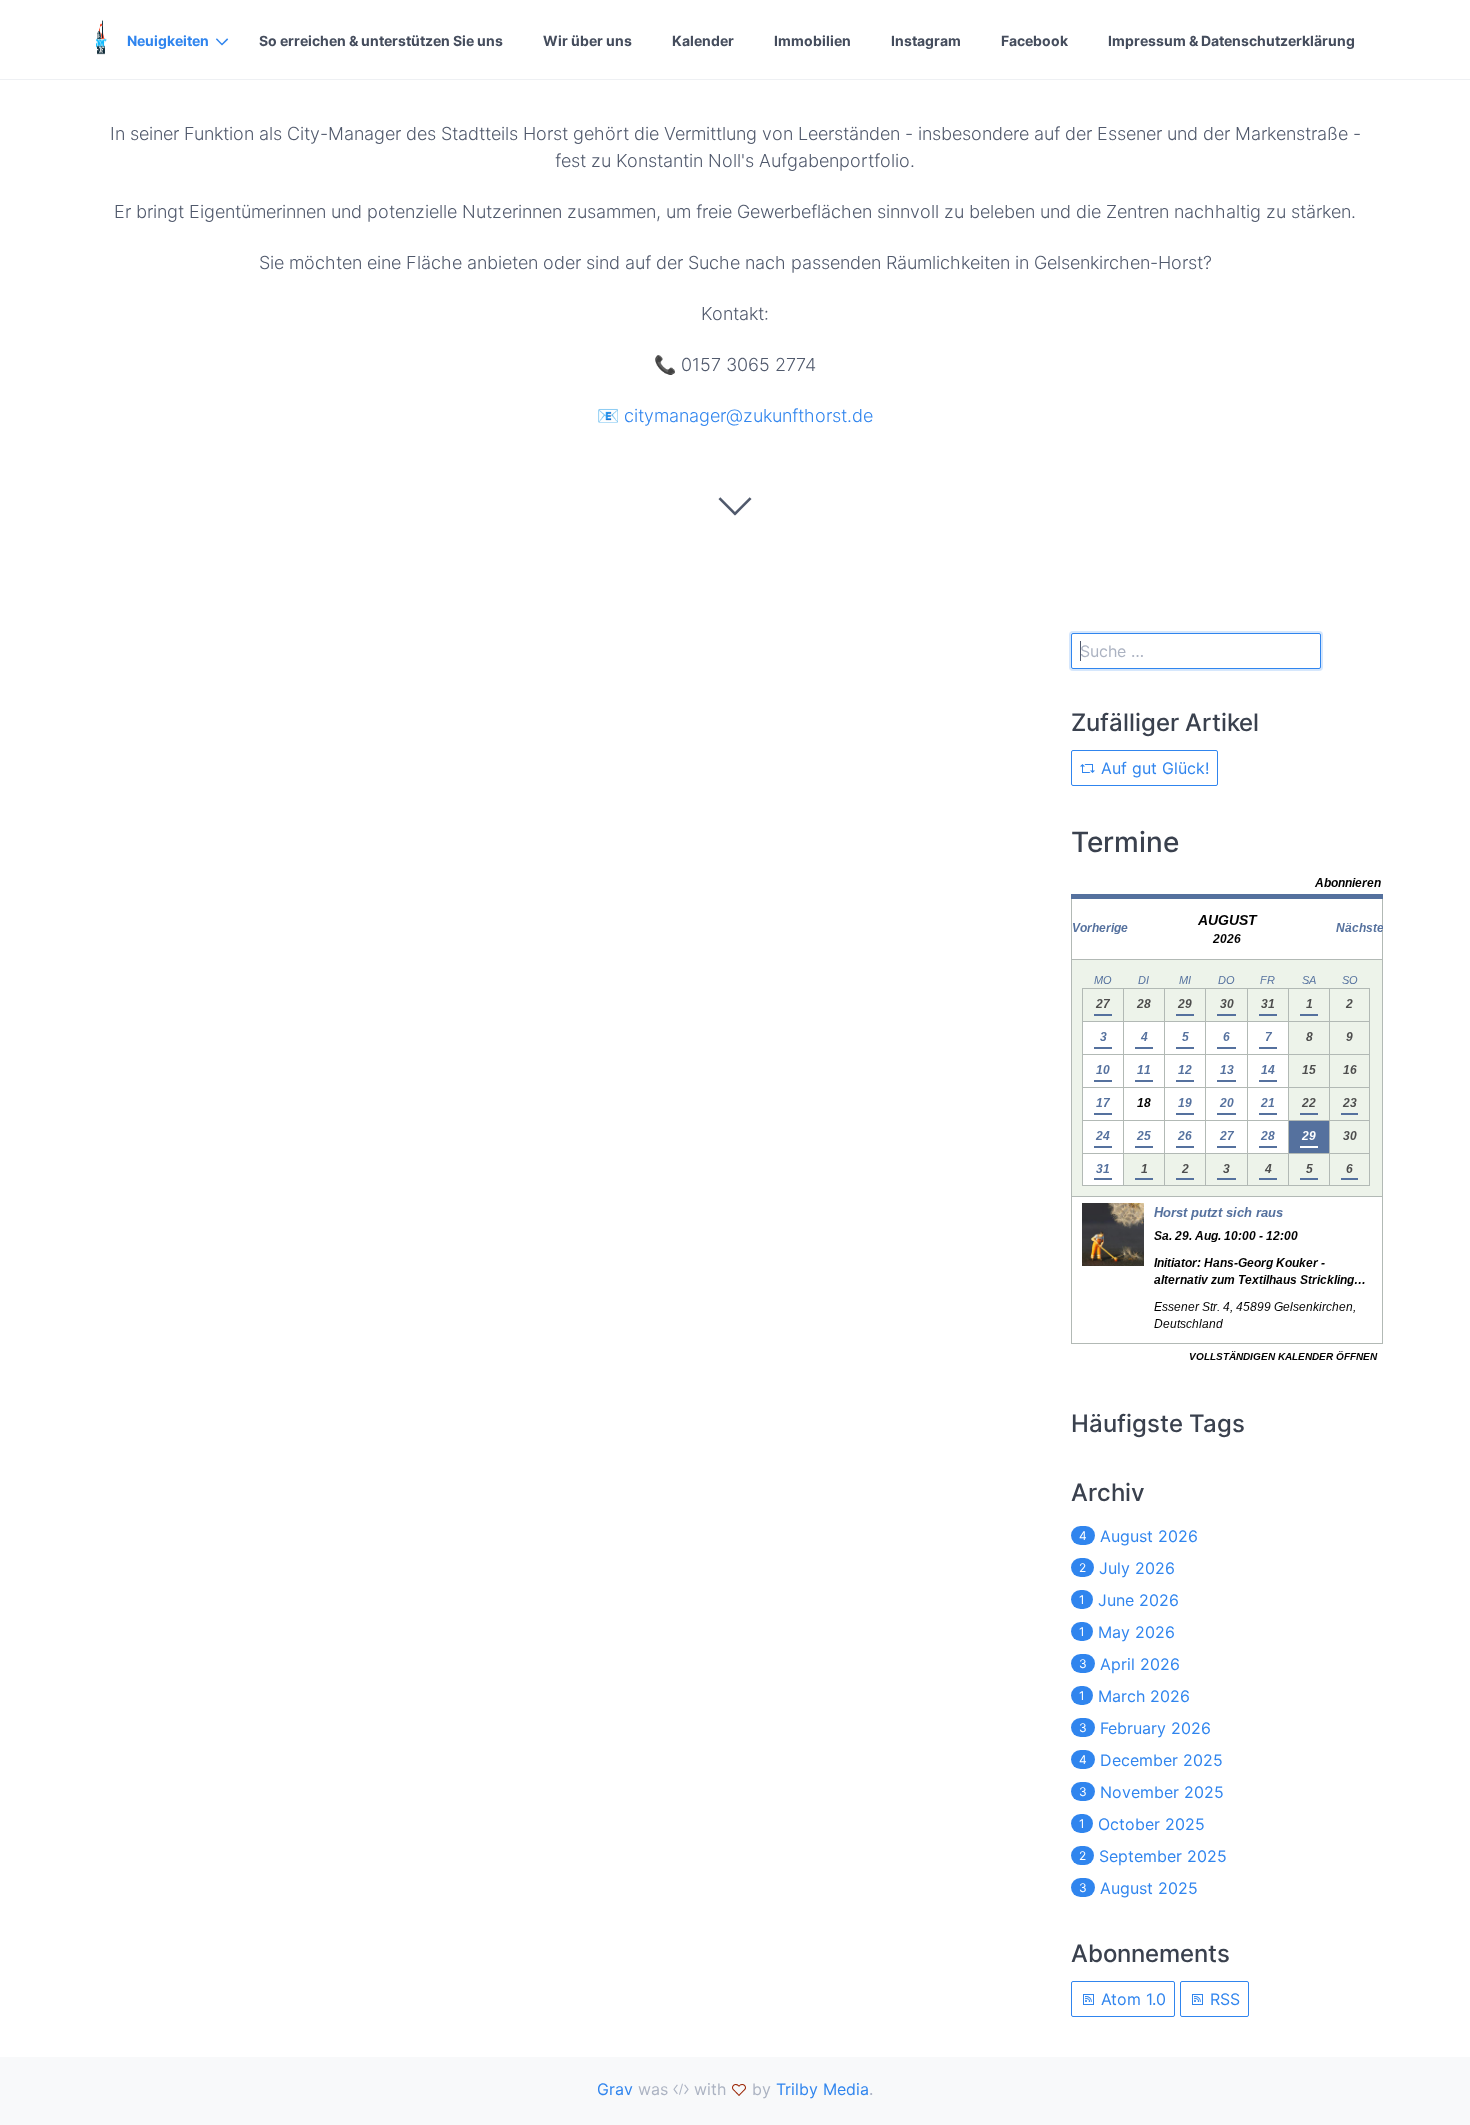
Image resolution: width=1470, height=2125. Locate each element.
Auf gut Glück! (1152, 768)
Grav (615, 2089)
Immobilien (812, 40)
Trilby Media (822, 2089)
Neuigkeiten (168, 40)
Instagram (926, 40)
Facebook (1034, 40)
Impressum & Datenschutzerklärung (1231, 40)
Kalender (703, 40)
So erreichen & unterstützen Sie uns (381, 40)
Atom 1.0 (1131, 1999)
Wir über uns (587, 40)
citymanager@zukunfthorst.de (748, 415)
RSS (1222, 1999)
